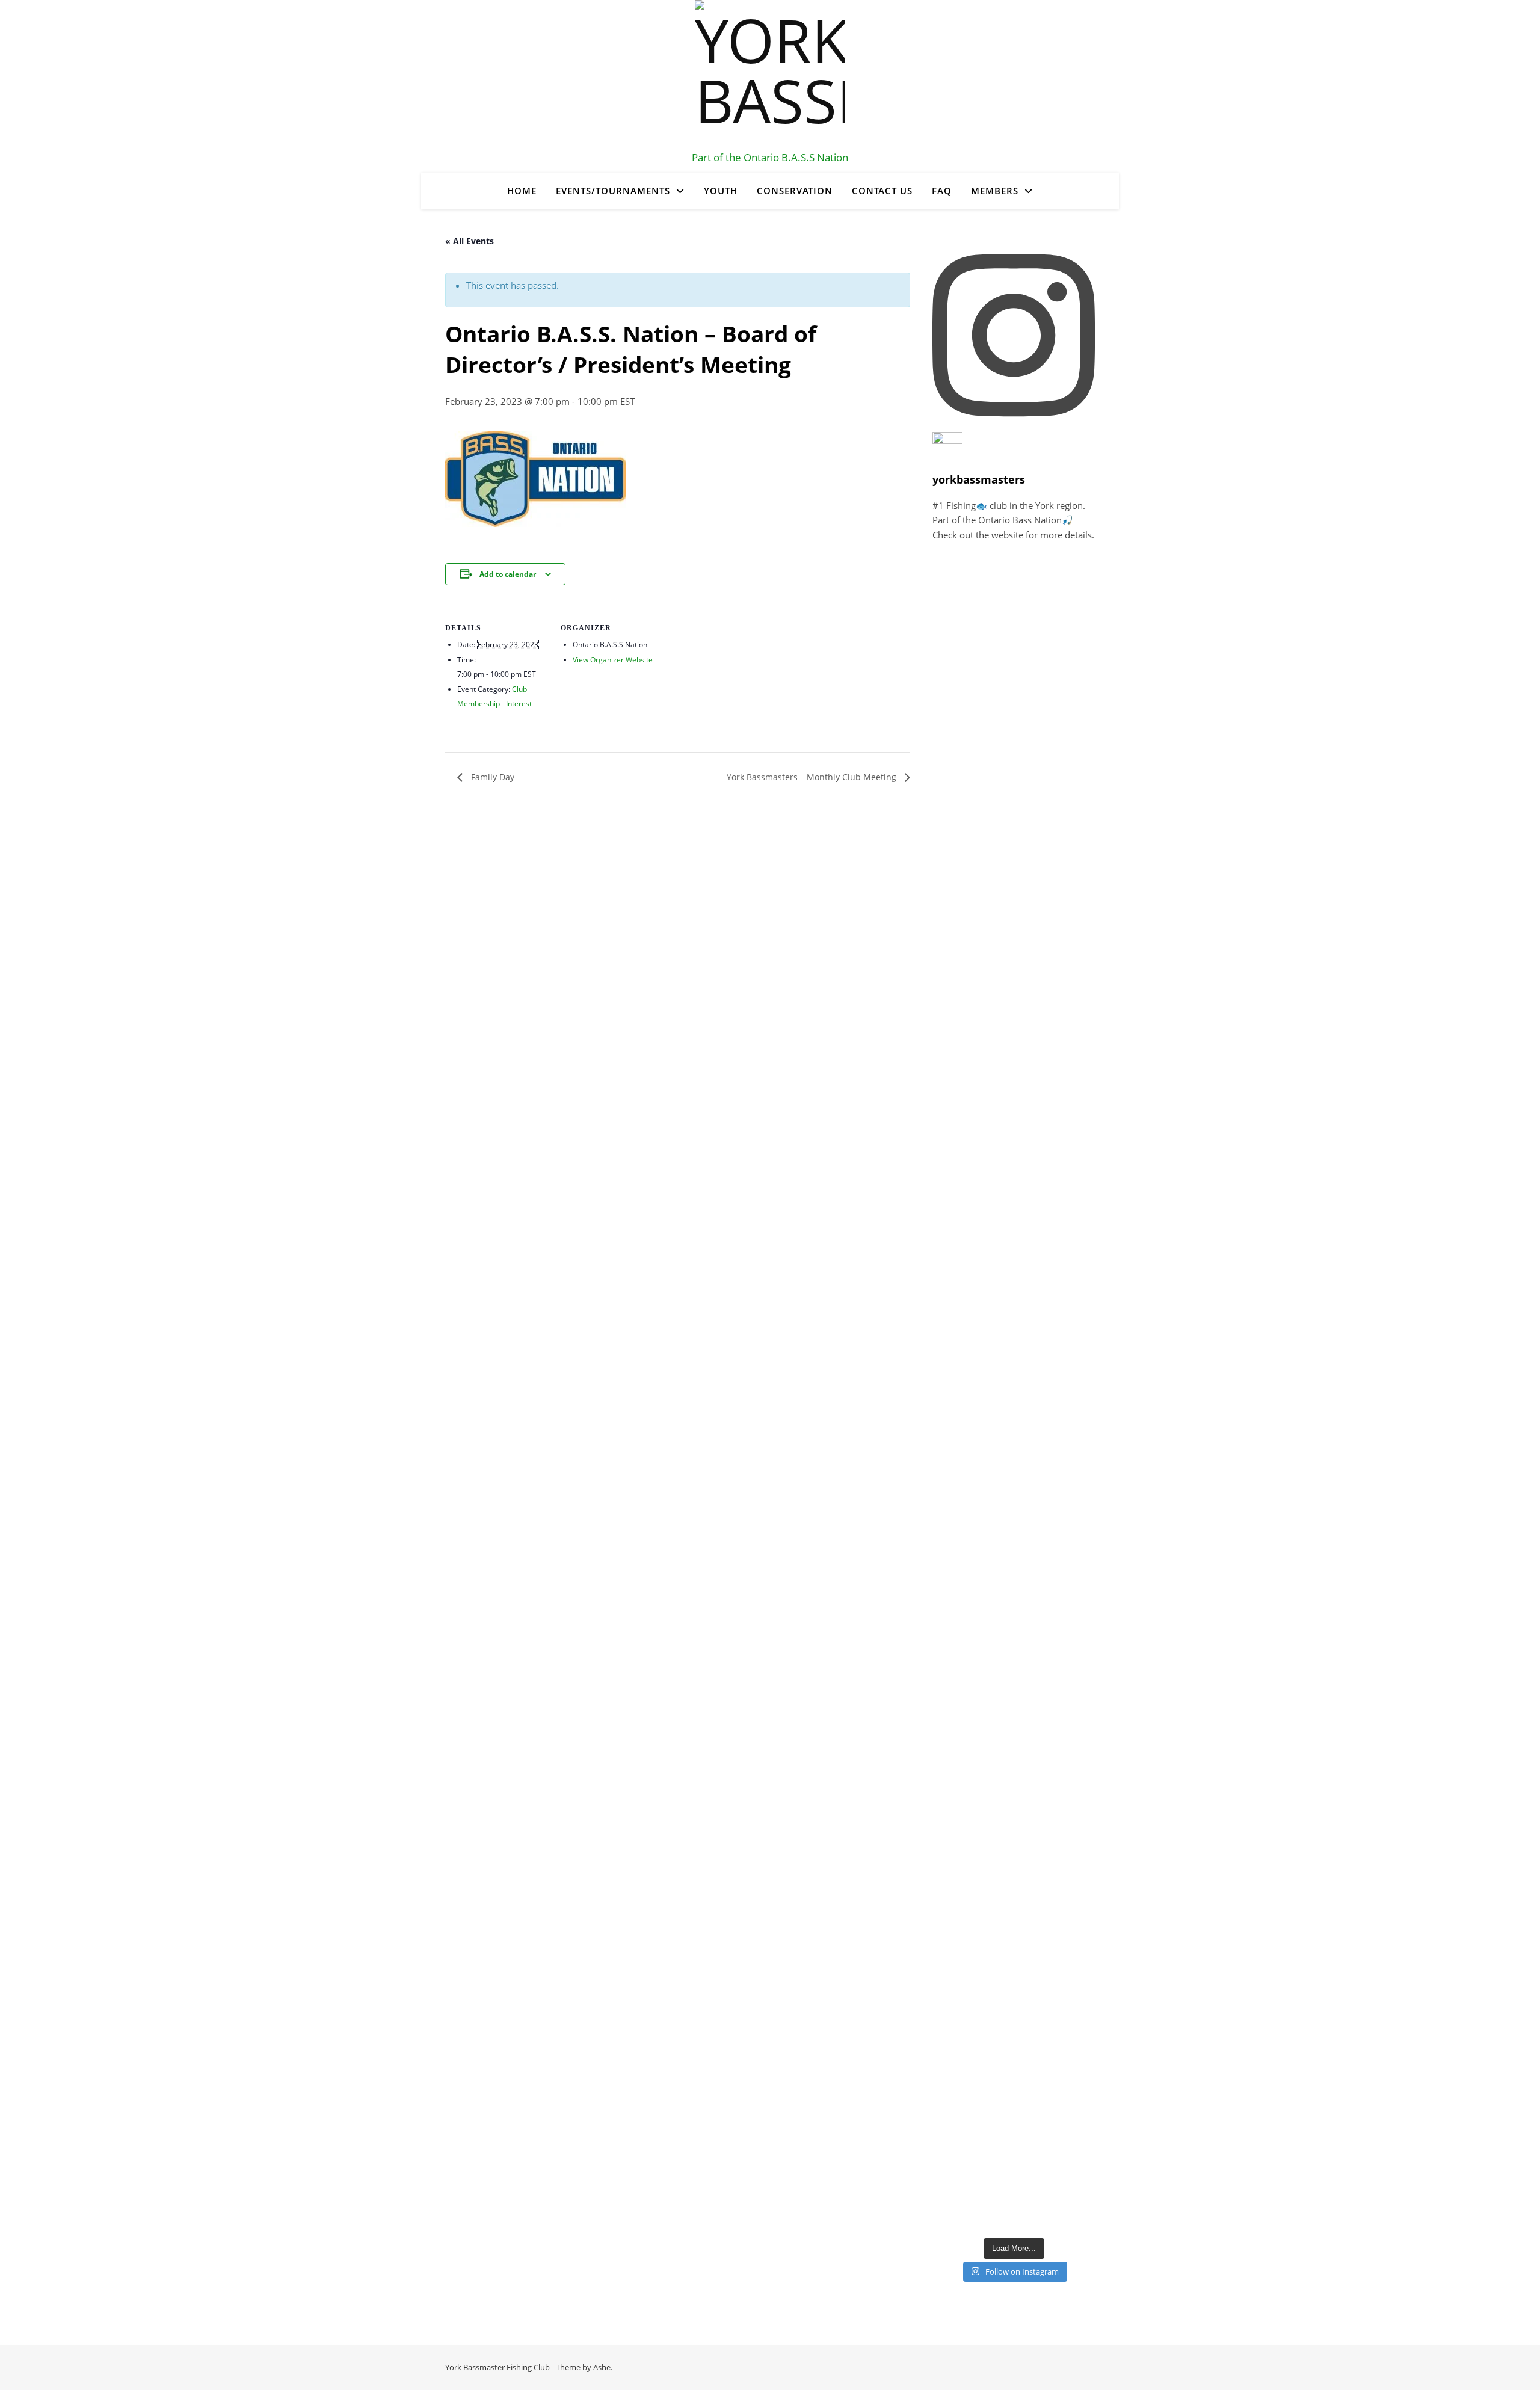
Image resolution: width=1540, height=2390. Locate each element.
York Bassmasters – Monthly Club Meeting (813, 777)
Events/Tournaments (613, 191)
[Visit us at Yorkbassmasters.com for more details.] (960, 1640)
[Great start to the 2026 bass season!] (960, 588)
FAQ (942, 191)
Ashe (602, 2367)
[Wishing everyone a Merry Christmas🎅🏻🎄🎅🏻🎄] (960, 2061)
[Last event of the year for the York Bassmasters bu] (960, 1889)
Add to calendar (508, 574)
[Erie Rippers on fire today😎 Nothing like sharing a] (960, 2166)
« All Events (470, 241)
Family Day (491, 777)
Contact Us (882, 191)
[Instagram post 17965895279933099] (960, 654)
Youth (721, 191)
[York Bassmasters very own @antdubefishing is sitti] (960, 928)
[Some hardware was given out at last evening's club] (960, 1442)
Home (522, 191)
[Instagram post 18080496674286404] (960, 1720)
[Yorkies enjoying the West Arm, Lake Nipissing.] (960, 734)
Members (995, 191)
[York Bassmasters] (770, 75)
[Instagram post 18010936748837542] (960, 1566)
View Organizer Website (613, 660)
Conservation (795, 191)
